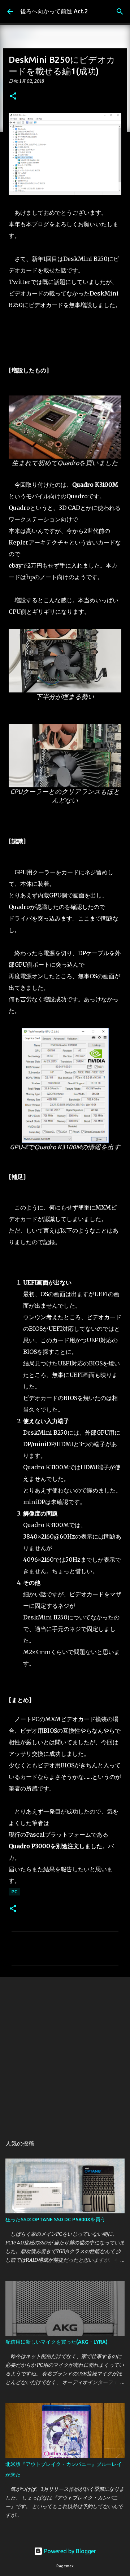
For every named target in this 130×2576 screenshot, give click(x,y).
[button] (13, 97)
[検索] (120, 12)
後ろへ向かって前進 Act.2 (54, 11)
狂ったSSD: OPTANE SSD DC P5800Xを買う (55, 2219)
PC (14, 1892)
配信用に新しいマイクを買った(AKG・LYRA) (57, 2342)
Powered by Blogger (69, 2551)
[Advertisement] (65, 2053)
